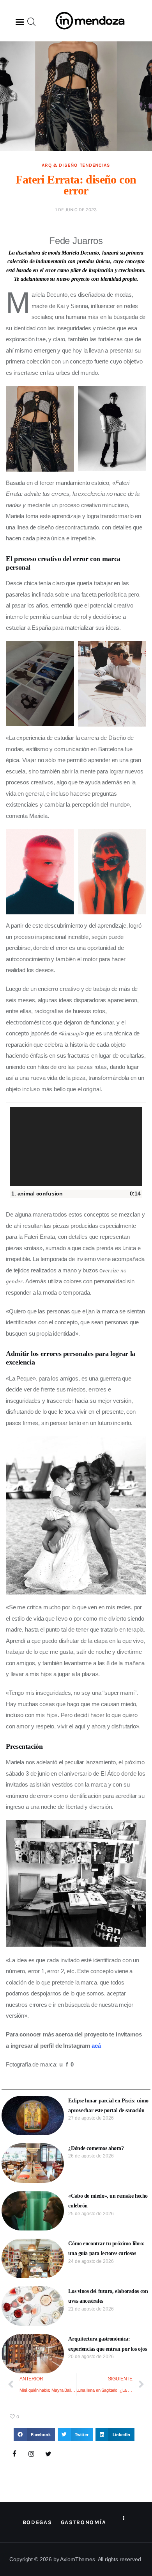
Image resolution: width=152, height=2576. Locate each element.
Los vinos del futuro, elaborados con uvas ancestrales (108, 2296)
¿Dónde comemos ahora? (96, 2148)
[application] (76, 1146)
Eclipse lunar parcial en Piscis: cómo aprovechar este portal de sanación (108, 2106)
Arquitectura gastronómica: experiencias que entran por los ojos (107, 2344)
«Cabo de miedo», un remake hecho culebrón (108, 2201)
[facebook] (14, 2454)
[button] (20, 22)
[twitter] (48, 2454)
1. (37, 1194)
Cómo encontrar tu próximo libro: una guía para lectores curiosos (106, 2248)
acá (96, 2046)
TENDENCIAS (95, 165)
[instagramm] (32, 2454)
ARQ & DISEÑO (60, 165)
